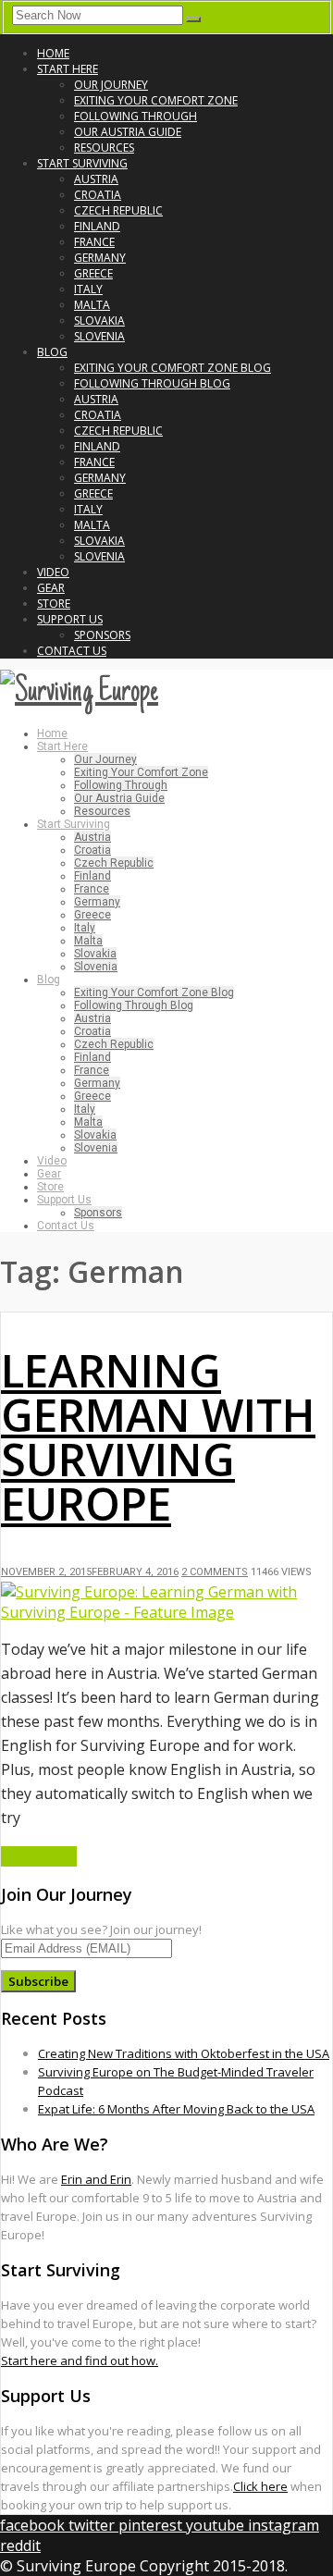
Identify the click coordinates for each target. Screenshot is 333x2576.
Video (53, 572)
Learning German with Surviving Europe (158, 1437)
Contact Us (72, 651)
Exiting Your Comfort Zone (156, 100)
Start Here (68, 69)
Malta (92, 305)
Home (53, 53)
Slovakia (99, 320)
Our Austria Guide (128, 132)
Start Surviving (82, 163)
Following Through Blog (152, 383)
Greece (93, 273)
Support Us (70, 619)
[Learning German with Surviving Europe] (166, 1612)
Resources (104, 148)
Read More (39, 1856)
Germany (100, 258)
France (94, 242)
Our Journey (111, 85)
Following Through (136, 116)
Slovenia (99, 336)
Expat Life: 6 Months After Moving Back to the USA (176, 2109)
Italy (88, 289)
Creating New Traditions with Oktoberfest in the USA (184, 2053)
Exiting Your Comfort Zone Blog (173, 368)
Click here (260, 2486)
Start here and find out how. (80, 2360)
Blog (52, 352)
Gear (51, 588)
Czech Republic (118, 210)
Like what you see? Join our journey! (101, 1929)
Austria (96, 179)
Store (54, 604)
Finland (97, 226)
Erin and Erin (96, 2179)
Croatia (98, 195)
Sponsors (102, 635)
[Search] (193, 19)
